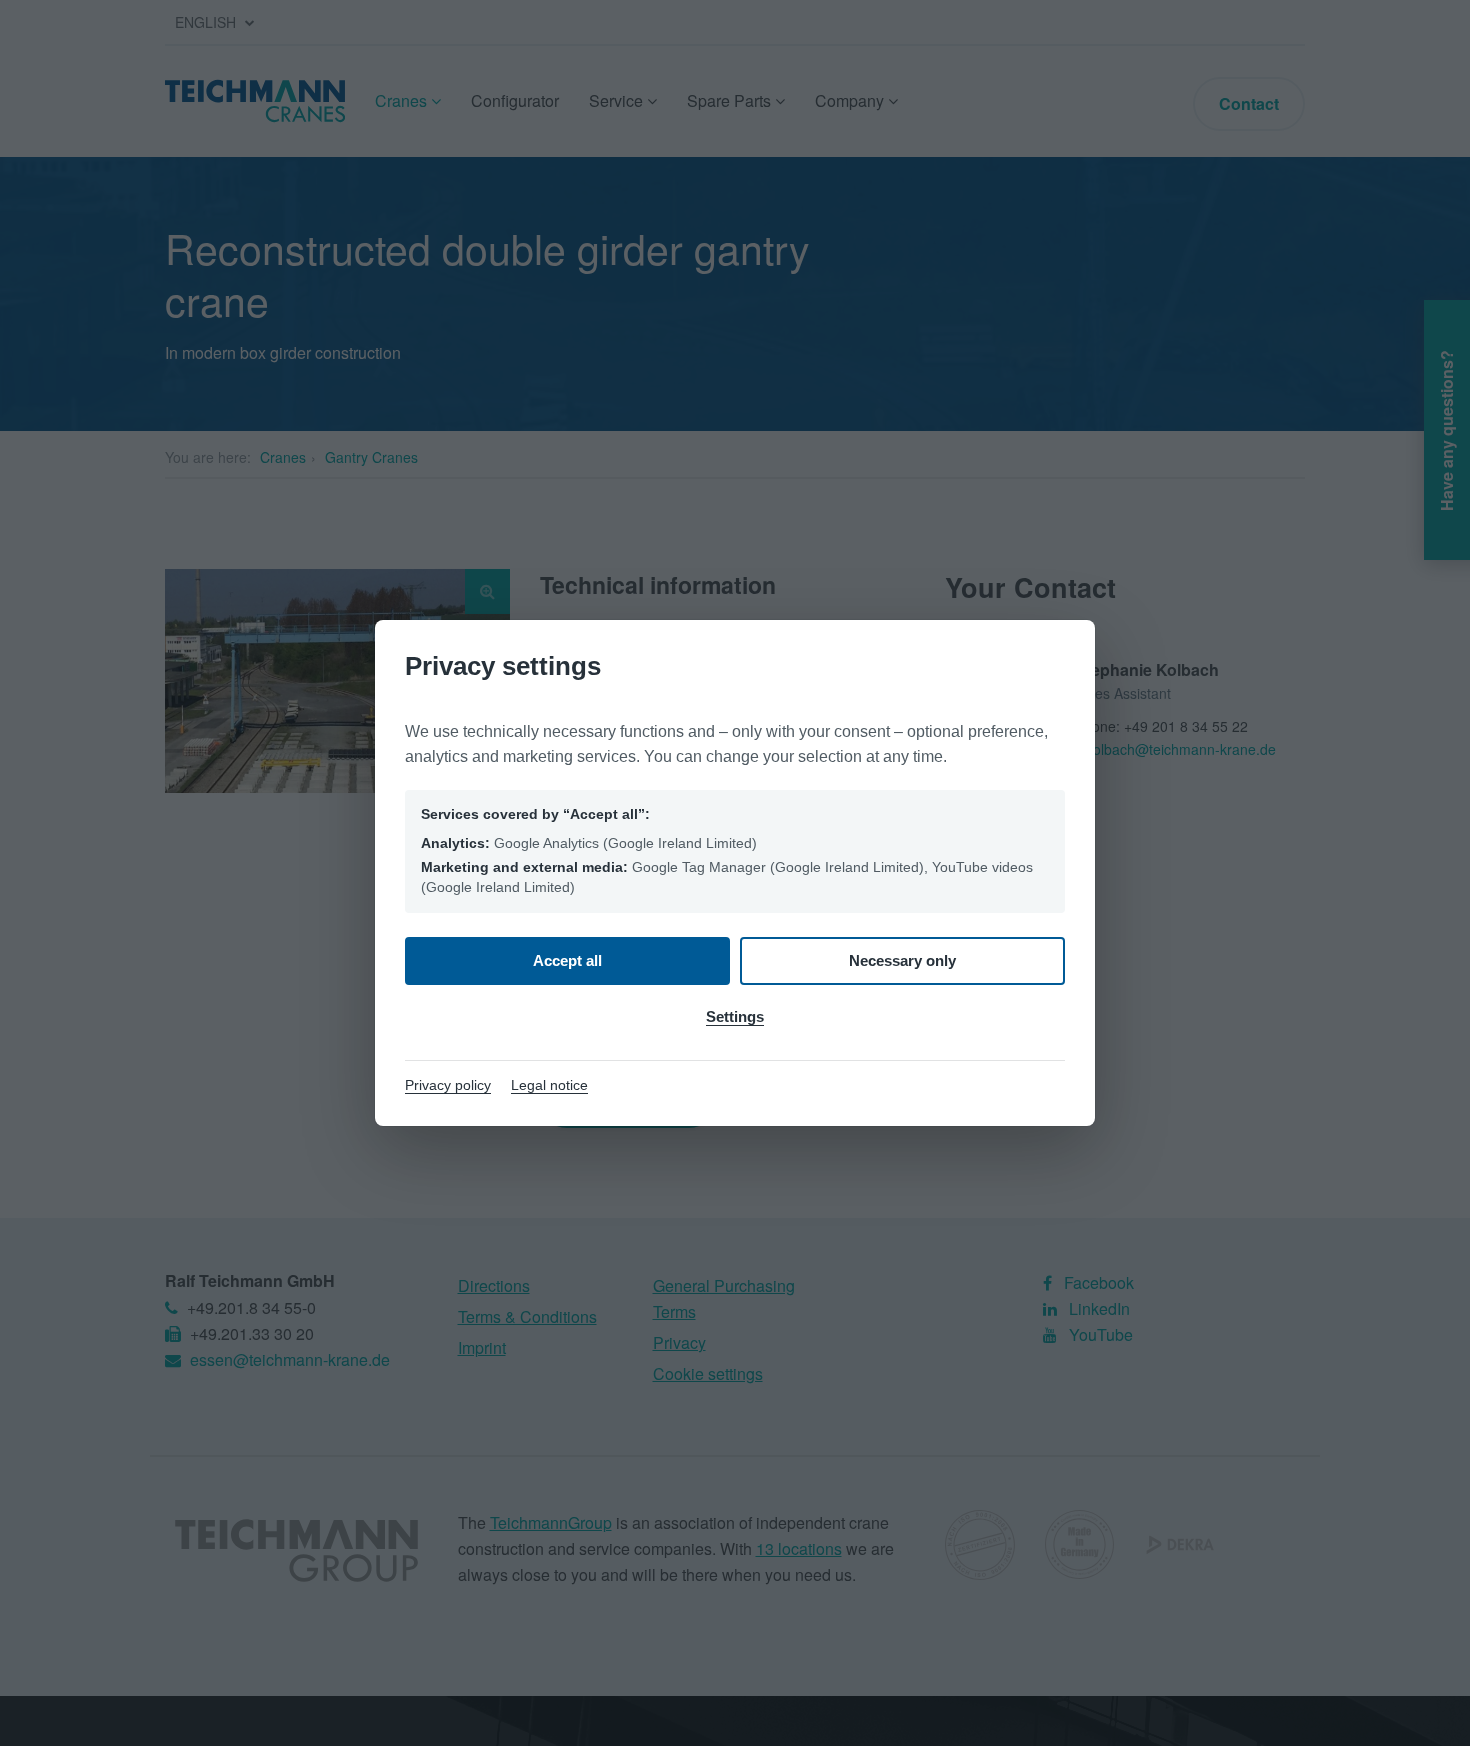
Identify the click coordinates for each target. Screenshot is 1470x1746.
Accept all (567, 960)
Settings (735, 1016)
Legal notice (549, 1085)
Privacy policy (448, 1085)
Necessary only (902, 960)
